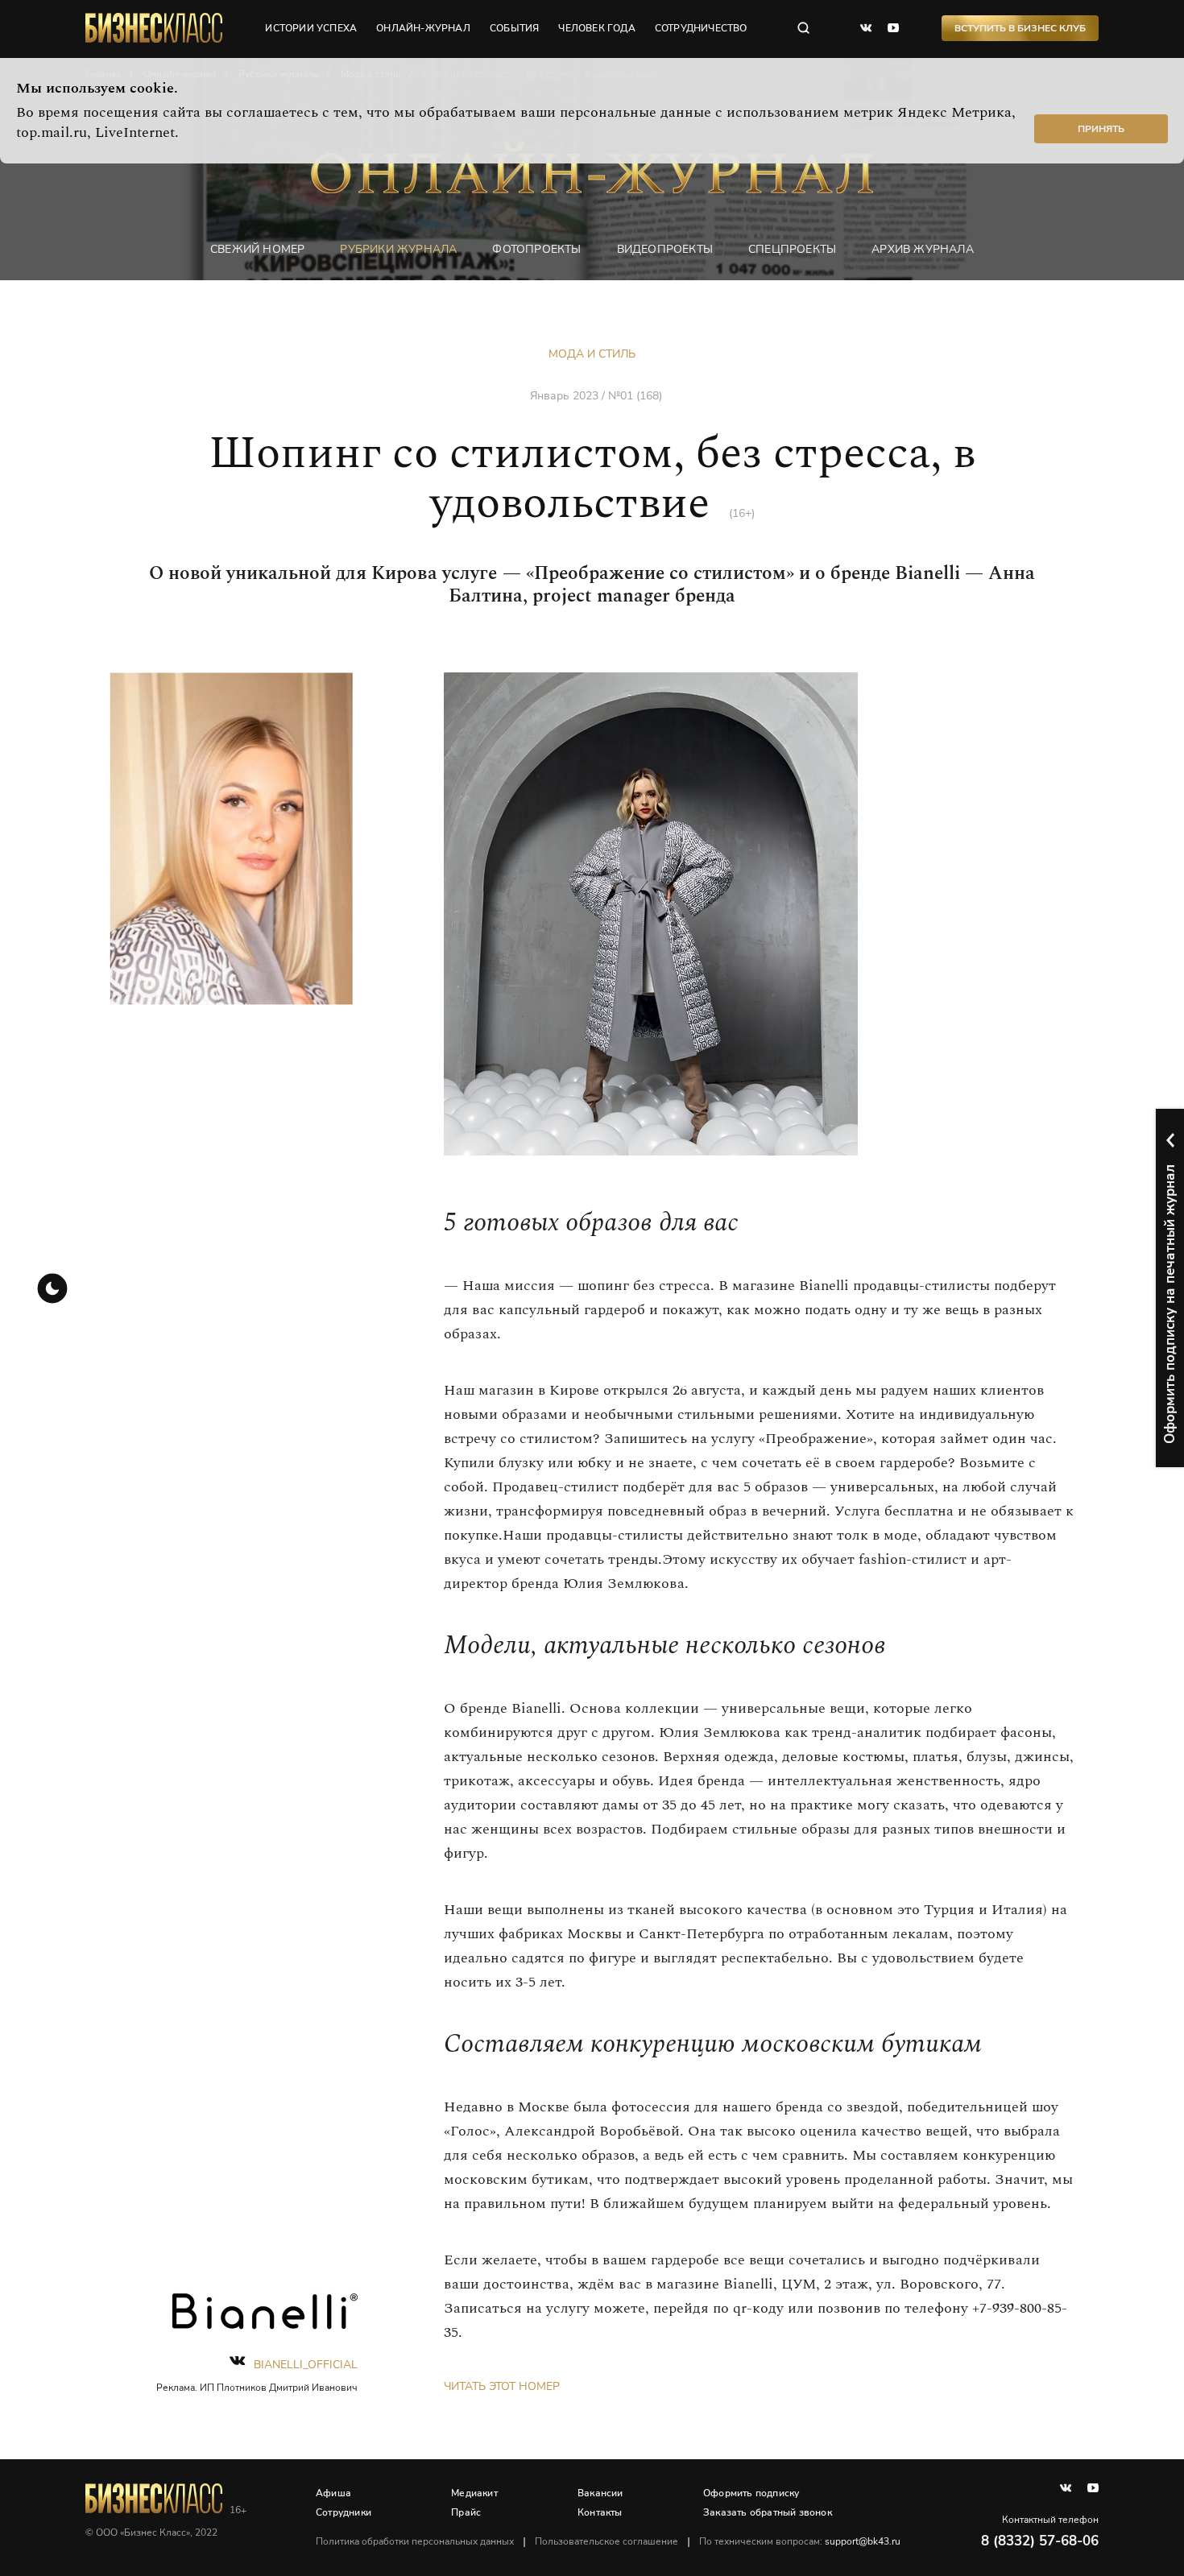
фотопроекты (536, 249)
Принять (1101, 129)
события (514, 28)
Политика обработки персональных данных (415, 2541)
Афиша (333, 2493)
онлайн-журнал (423, 28)
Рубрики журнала (398, 249)
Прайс (466, 2512)
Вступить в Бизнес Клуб (1020, 28)
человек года (596, 28)
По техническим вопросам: (800, 2541)
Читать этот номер (502, 2386)
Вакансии (600, 2493)
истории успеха (311, 28)
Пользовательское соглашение (606, 2541)
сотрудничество (701, 28)
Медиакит (474, 2493)
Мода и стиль (592, 354)
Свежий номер (257, 249)
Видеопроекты (665, 249)
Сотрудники (344, 2512)
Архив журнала (923, 249)
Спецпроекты (792, 249)
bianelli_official (306, 2365)
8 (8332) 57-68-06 (1040, 2541)
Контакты (600, 2512)
